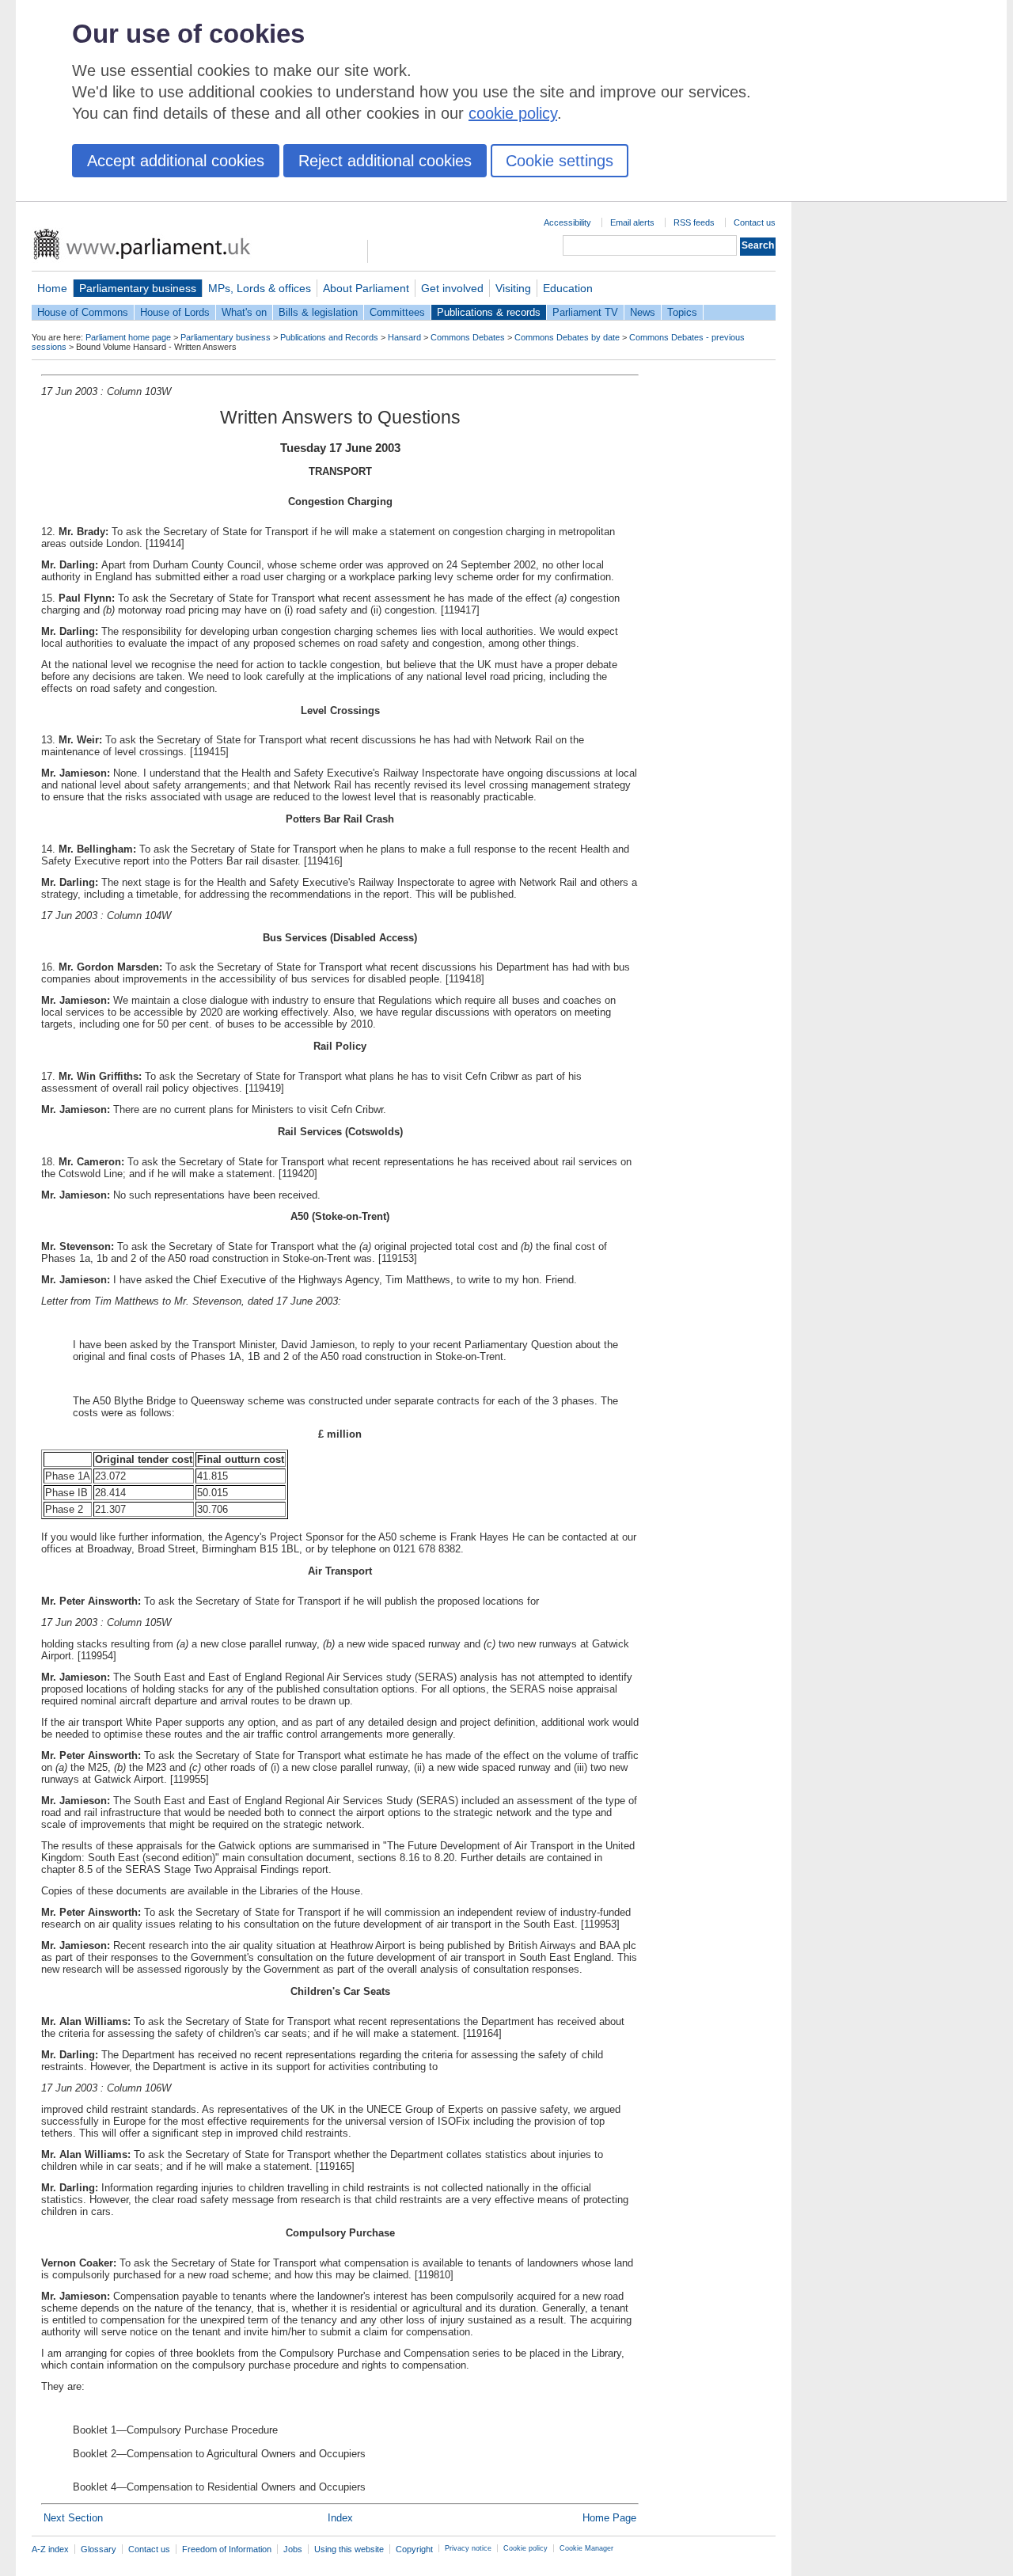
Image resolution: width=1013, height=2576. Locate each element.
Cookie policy (525, 2548)
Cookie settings (560, 161)
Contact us (755, 222)
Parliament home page (128, 337)
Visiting (513, 288)
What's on (244, 312)
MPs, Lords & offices (260, 288)
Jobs (293, 2549)
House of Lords (175, 312)
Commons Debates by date (567, 337)
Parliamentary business (138, 288)
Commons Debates (468, 337)
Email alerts (632, 222)
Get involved (452, 288)
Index (340, 2518)
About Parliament (366, 288)
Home (52, 288)
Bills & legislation (318, 312)
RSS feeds (694, 222)
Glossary (99, 2549)
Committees (397, 312)
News (643, 312)
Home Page (609, 2518)
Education (568, 288)
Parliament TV (585, 312)
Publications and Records (329, 337)
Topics (682, 312)
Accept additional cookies (176, 161)
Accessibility (567, 222)
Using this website (349, 2549)
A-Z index (50, 2549)
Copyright (414, 2549)
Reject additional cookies (385, 161)
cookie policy (513, 113)
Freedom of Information (227, 2549)
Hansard (404, 337)
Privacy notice (468, 2548)
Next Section (73, 2518)
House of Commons (83, 312)
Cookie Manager (586, 2548)
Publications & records (489, 312)
